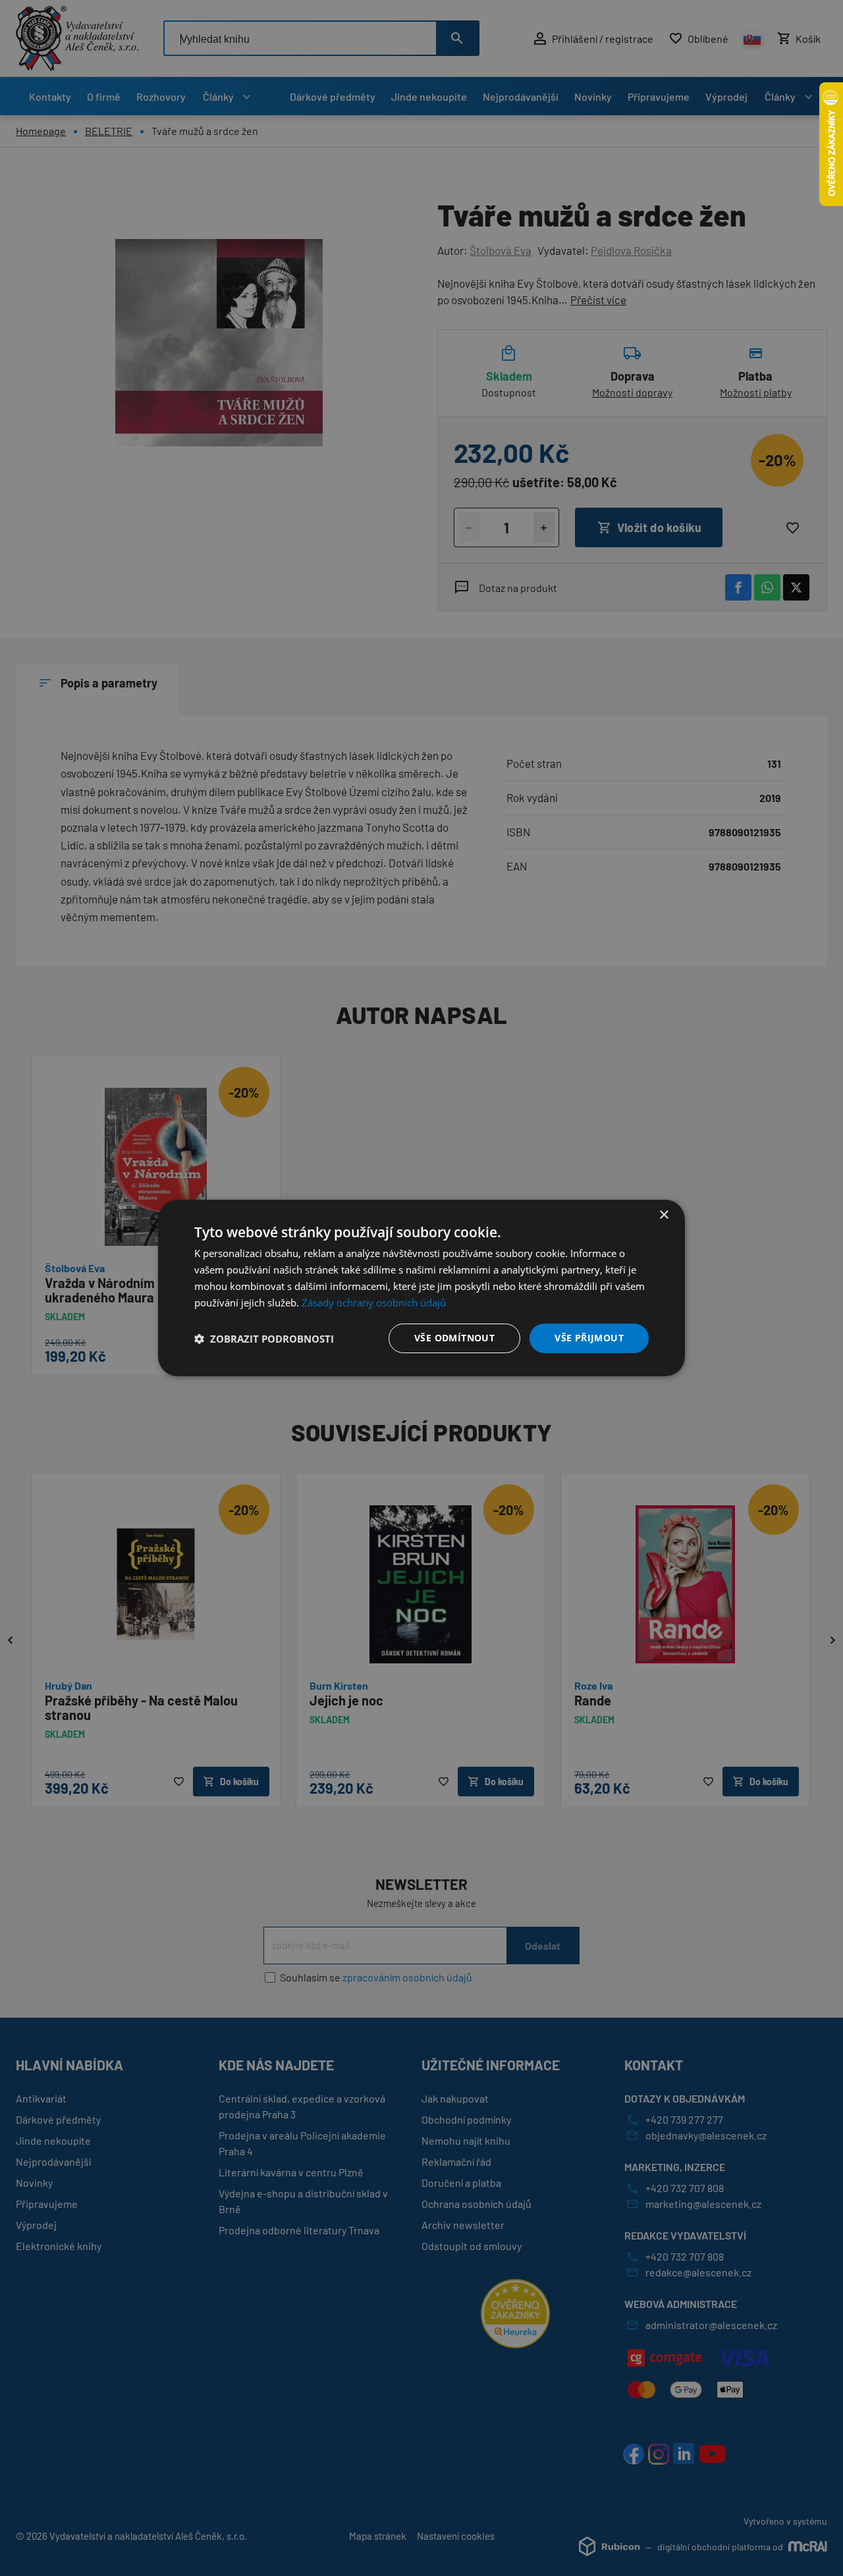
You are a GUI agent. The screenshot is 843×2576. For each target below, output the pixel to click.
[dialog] (421, 1288)
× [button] (664, 1215)
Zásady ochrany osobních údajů (374, 1302)
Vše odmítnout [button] (454, 1338)
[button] (264, 1339)
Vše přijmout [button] (589, 1338)
